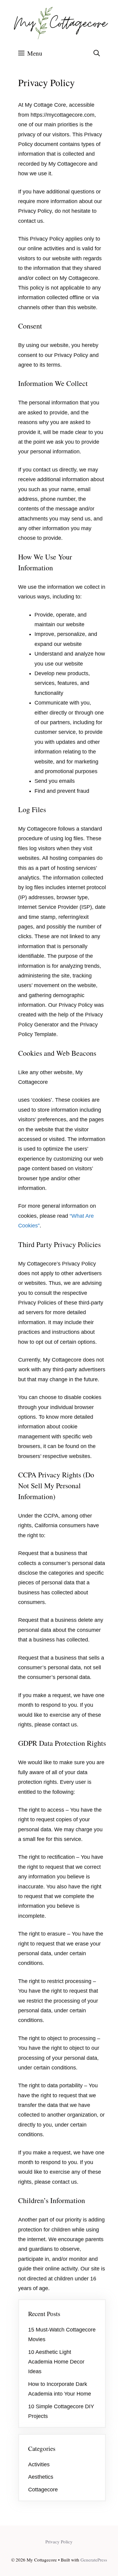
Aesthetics (41, 2477)
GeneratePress (94, 2560)
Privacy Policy (59, 2542)
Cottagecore (43, 2490)
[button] (97, 53)
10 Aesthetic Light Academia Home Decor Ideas (56, 2362)
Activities (39, 2464)
